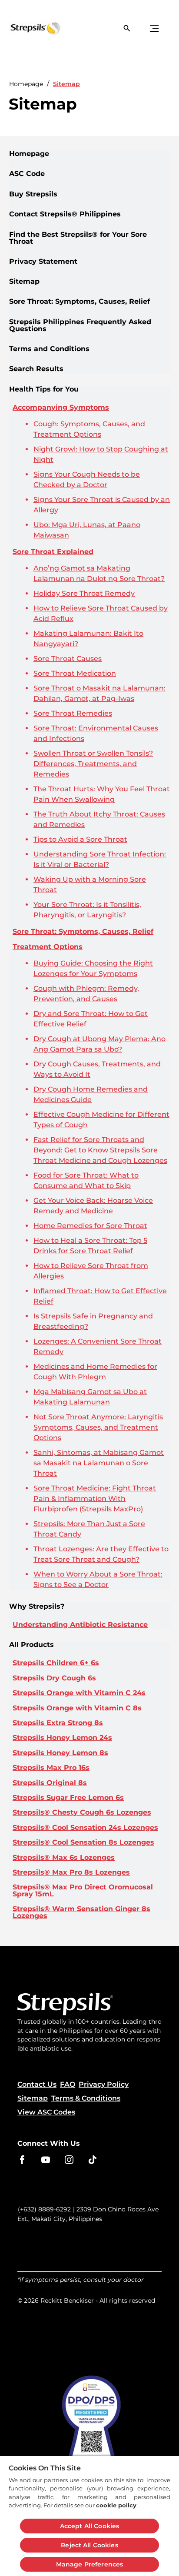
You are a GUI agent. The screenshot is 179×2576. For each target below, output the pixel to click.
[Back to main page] (24, 28)
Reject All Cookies (89, 2545)
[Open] (127, 28)
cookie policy (116, 2505)
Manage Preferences (90, 2564)
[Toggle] (154, 28)
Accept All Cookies (90, 2526)
